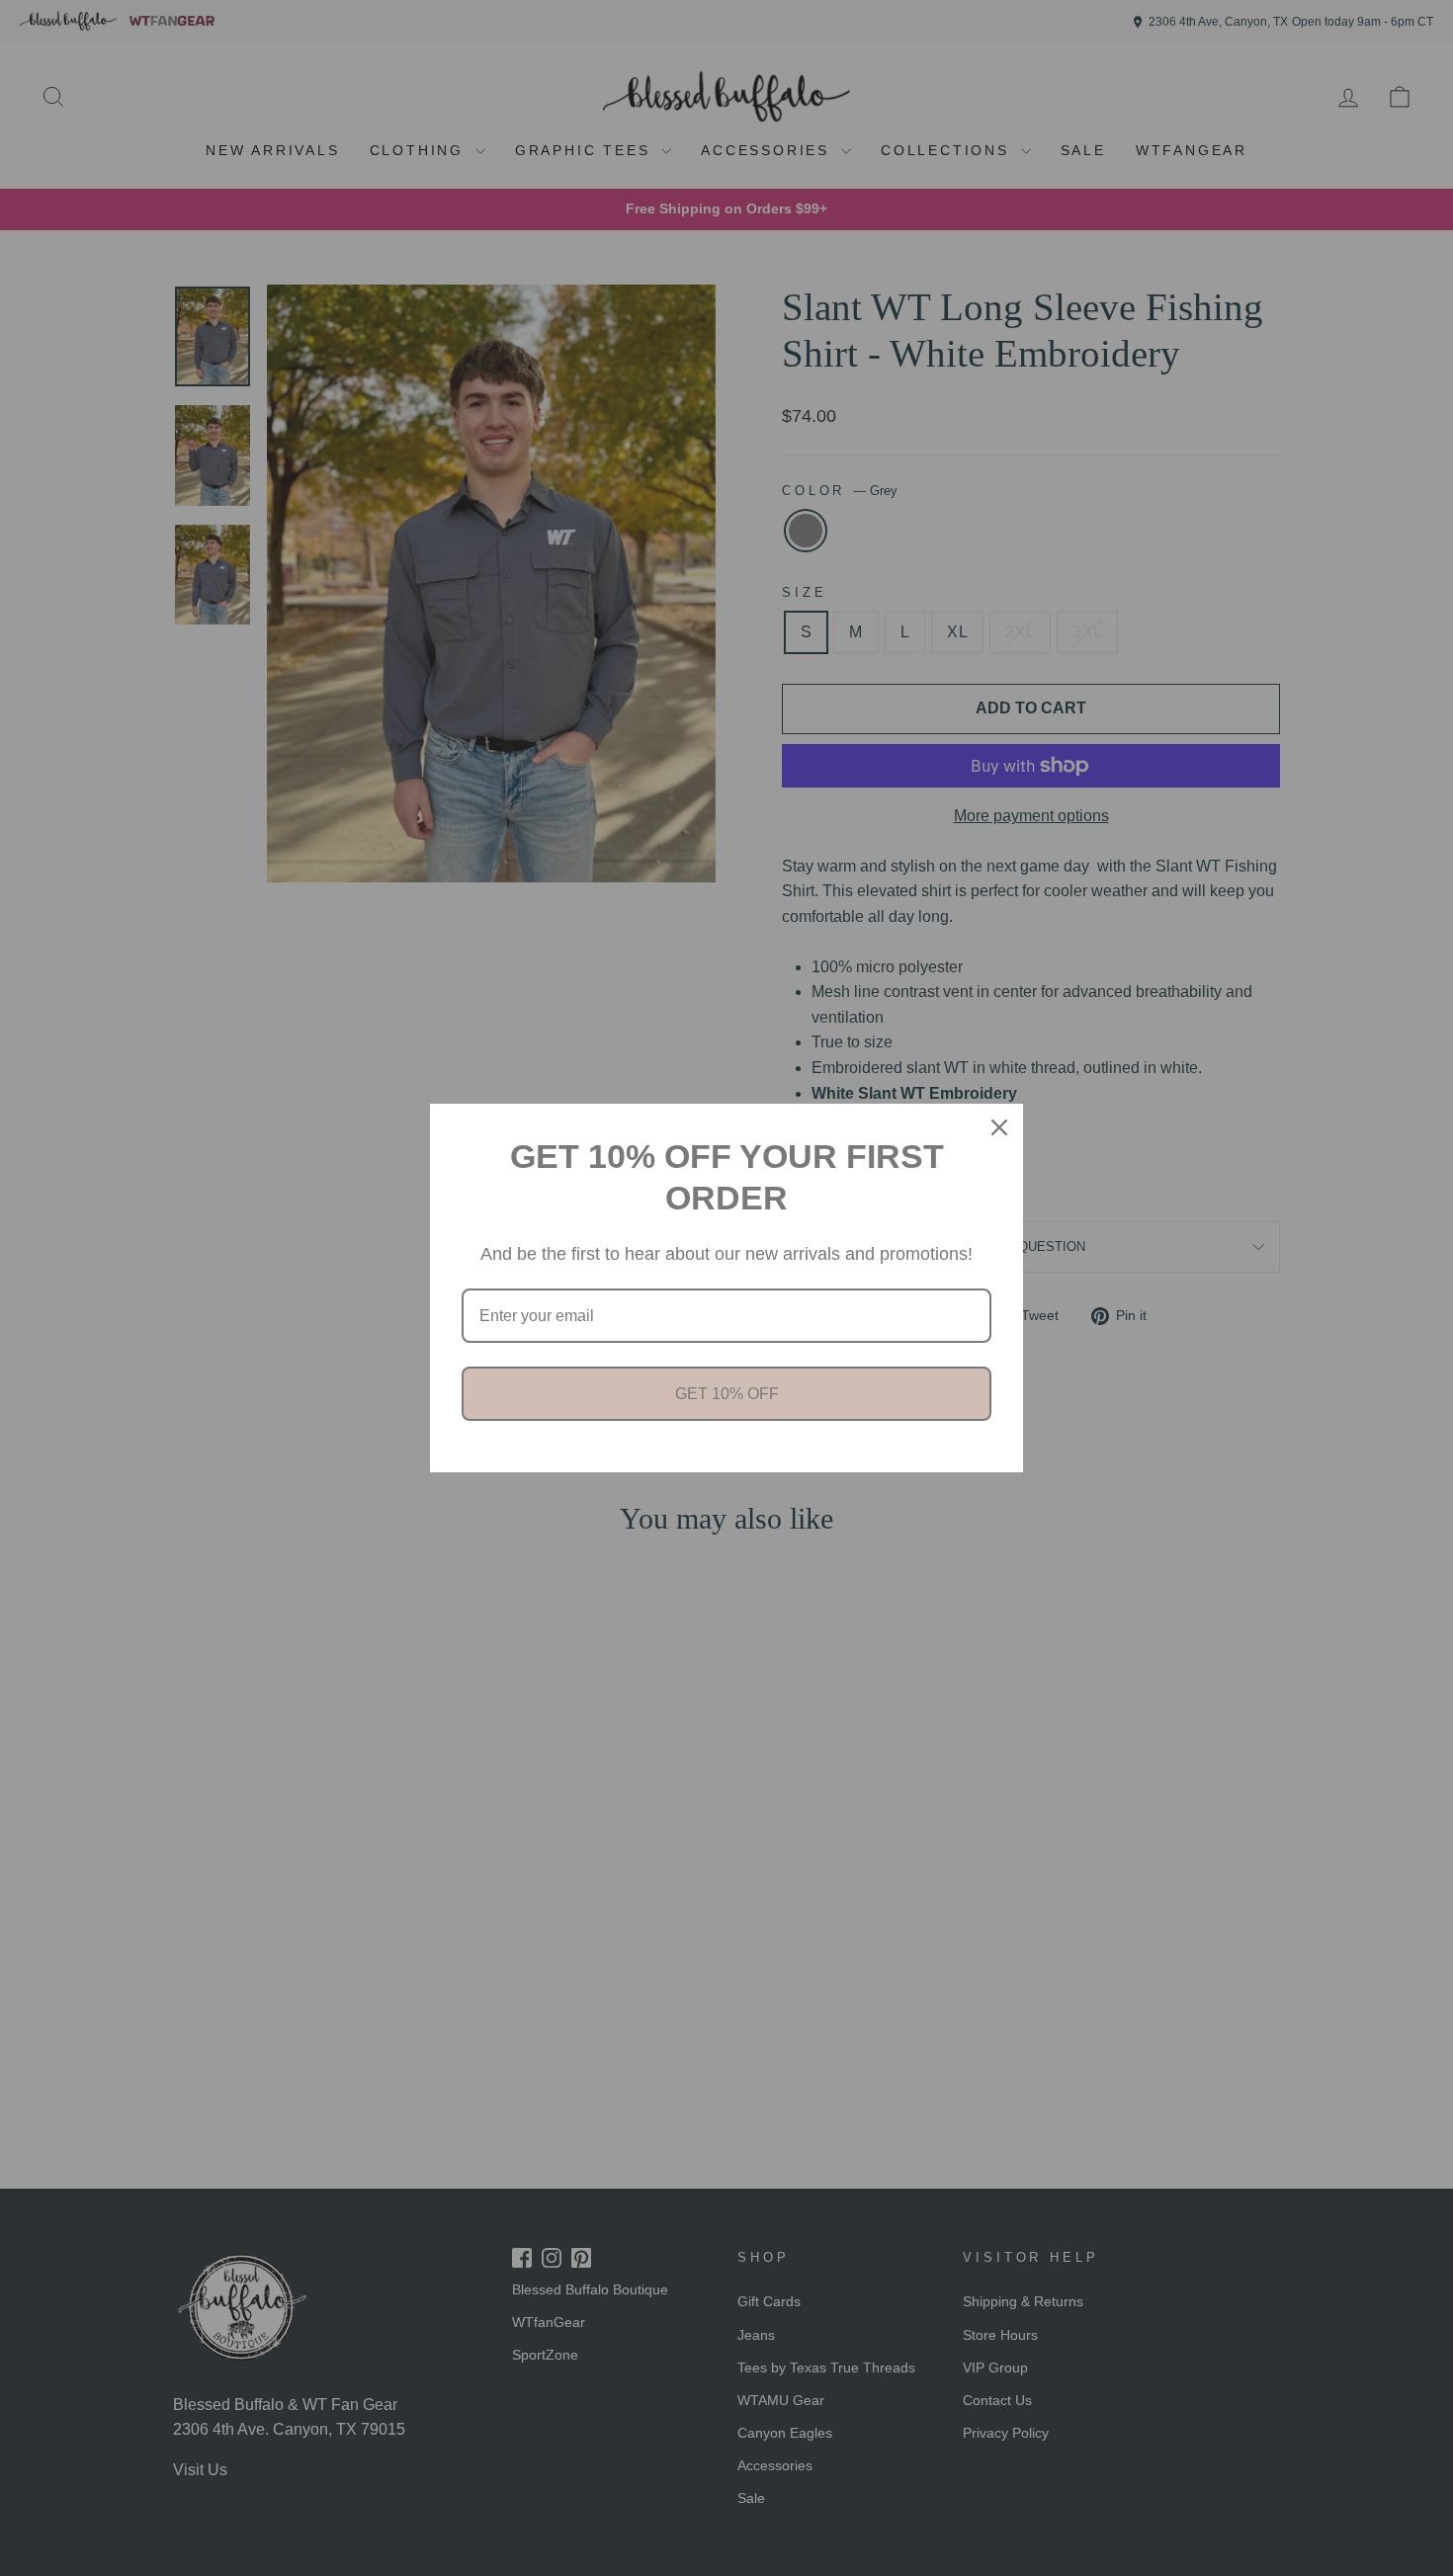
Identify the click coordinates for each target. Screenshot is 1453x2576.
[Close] (999, 1127)
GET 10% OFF (727, 1394)
